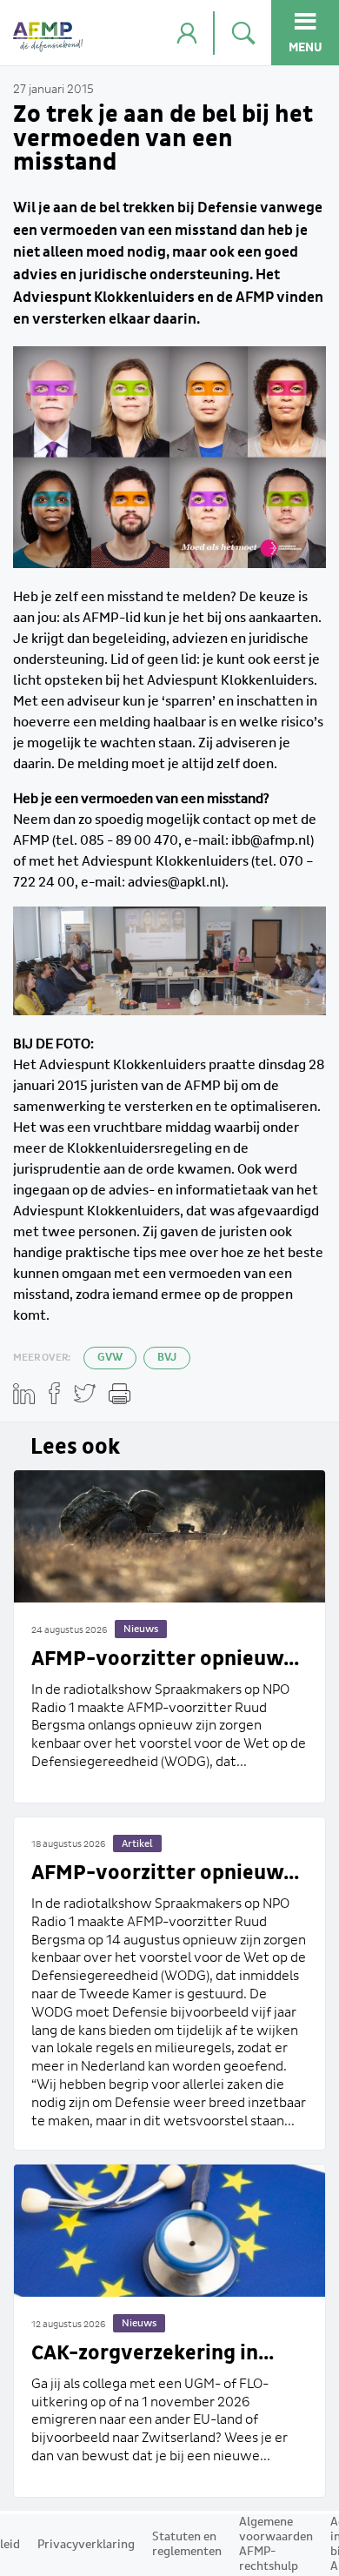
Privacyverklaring (86, 2545)
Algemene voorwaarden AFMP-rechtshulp (276, 2544)
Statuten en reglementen (187, 2544)
